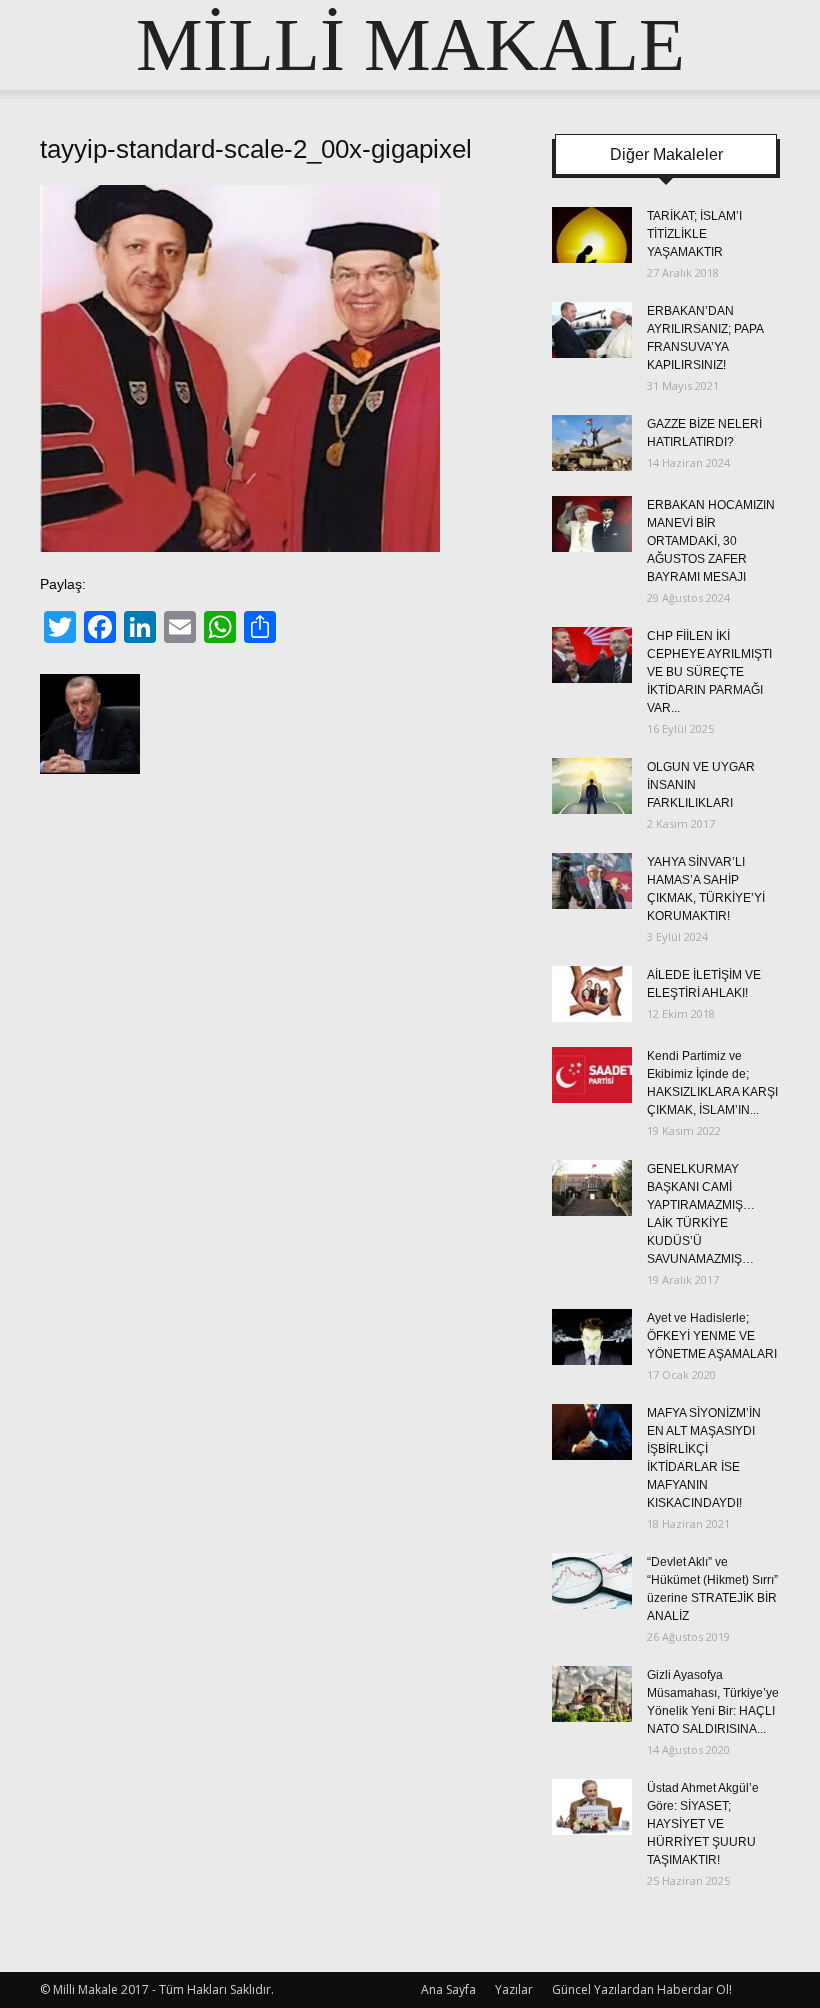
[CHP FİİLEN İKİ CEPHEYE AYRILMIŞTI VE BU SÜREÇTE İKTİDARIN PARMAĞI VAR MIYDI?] (592, 655)
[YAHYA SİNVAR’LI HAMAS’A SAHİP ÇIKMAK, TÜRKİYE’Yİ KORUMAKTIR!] (592, 881)
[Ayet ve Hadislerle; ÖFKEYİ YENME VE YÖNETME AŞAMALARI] (592, 1337)
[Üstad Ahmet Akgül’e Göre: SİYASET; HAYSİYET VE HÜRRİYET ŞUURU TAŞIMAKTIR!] (592, 1807)
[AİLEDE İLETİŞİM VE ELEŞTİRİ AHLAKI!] (592, 994)
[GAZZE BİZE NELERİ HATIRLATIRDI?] (592, 443)
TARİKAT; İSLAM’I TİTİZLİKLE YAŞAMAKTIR (694, 234)
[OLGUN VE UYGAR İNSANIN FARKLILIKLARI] (592, 786)
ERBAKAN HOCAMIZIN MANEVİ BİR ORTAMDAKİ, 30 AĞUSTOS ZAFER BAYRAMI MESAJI (711, 541)
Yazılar (514, 1989)
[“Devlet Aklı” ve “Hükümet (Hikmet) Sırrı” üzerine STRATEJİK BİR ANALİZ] (592, 1581)
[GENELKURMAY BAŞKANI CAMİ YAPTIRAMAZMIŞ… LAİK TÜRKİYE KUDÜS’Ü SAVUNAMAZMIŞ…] (592, 1188)
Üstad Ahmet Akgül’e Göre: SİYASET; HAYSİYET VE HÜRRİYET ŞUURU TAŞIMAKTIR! (703, 1824)
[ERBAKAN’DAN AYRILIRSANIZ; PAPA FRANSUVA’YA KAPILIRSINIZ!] (592, 330)
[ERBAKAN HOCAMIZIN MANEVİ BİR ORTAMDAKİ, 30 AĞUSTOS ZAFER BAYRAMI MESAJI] (592, 524)
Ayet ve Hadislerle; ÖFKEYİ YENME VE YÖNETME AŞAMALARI (712, 1336)
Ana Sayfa (448, 1989)
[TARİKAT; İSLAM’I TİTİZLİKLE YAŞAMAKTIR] (592, 235)
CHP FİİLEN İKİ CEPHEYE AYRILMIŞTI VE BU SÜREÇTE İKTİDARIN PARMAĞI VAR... (709, 672)
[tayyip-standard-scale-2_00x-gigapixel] (240, 547)
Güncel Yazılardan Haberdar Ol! (642, 1989)
